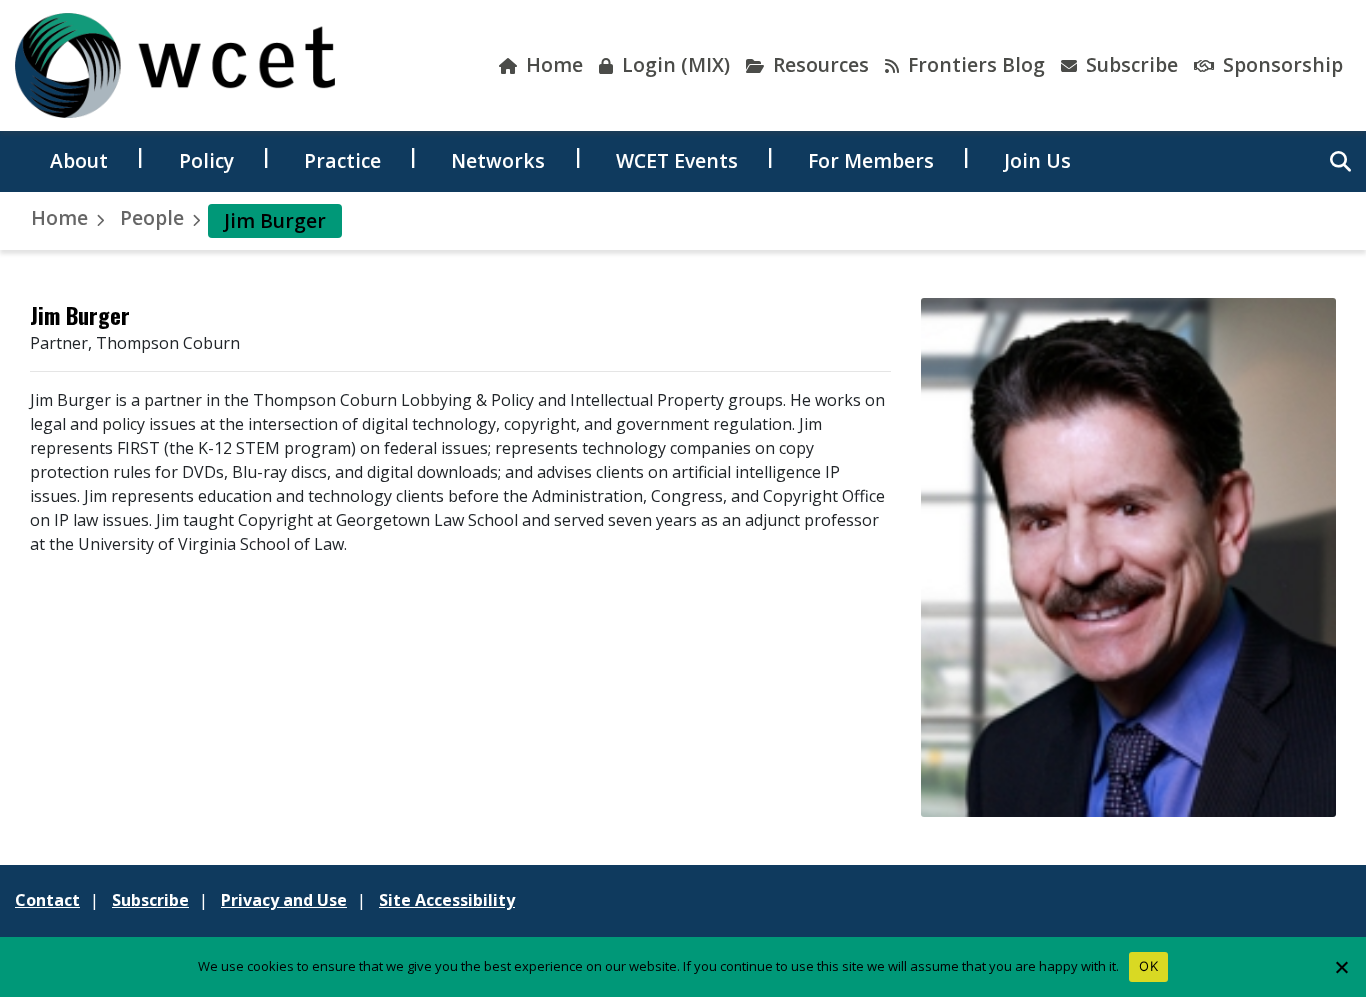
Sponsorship (1280, 64)
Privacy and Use (284, 900)
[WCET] (175, 65)
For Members (871, 160)
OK (1148, 966)
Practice (342, 160)
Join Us (1037, 160)
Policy (206, 160)
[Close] (1341, 967)
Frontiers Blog (974, 64)
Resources (818, 64)
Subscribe (1129, 64)
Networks (498, 160)
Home (552, 64)
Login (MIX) (673, 64)
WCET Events (677, 160)
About (79, 160)
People (152, 217)
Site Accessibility (447, 900)
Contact (47, 900)
